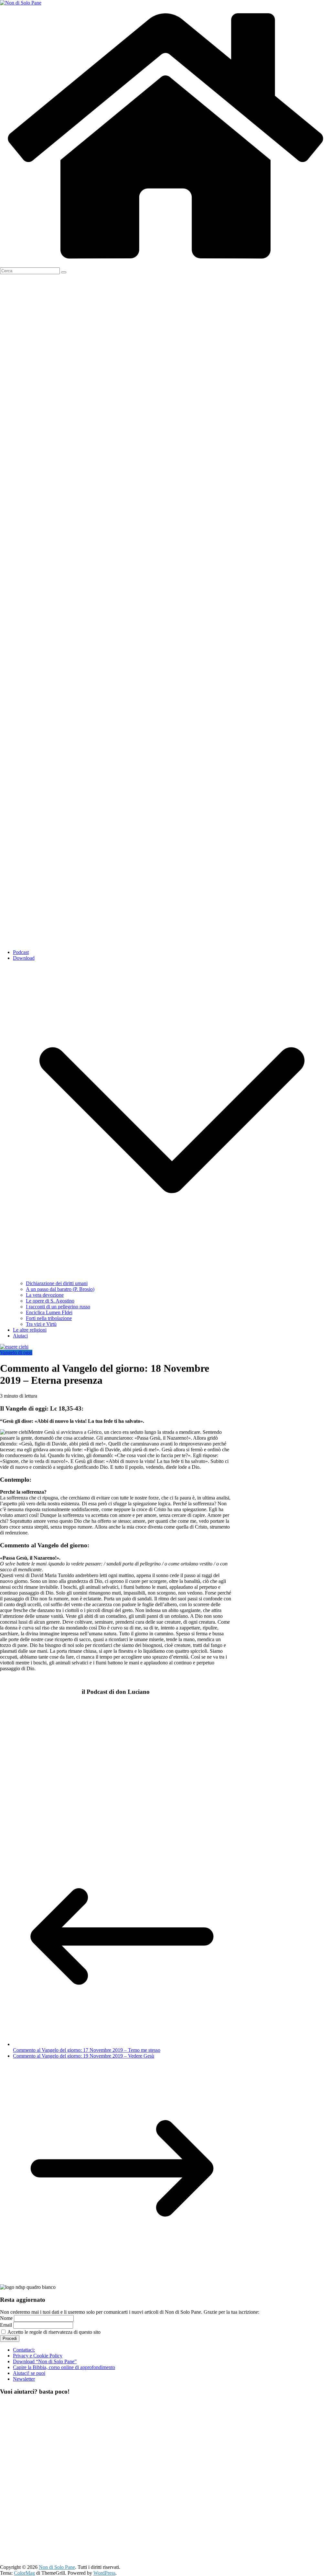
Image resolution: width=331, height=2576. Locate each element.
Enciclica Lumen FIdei (49, 1312)
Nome (6, 2318)
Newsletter (24, 2379)
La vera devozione (45, 1295)
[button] (172, 1277)
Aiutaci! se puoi (29, 2373)
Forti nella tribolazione (49, 1318)
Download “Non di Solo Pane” (45, 2361)
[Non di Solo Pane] (165, 264)
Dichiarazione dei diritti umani (57, 1283)
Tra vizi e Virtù (41, 1324)
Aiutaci (20, 1336)
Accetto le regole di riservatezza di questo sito (53, 2332)
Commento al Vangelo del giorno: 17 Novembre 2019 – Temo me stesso (87, 2050)
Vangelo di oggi (16, 1353)
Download (24, 958)
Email (6, 2325)
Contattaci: (24, 2350)
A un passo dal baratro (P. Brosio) (60, 1289)
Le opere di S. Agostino (50, 1301)
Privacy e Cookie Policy (38, 2356)
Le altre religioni (30, 1330)
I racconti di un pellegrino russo (58, 1307)
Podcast (21, 952)
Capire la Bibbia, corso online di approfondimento (64, 2367)
